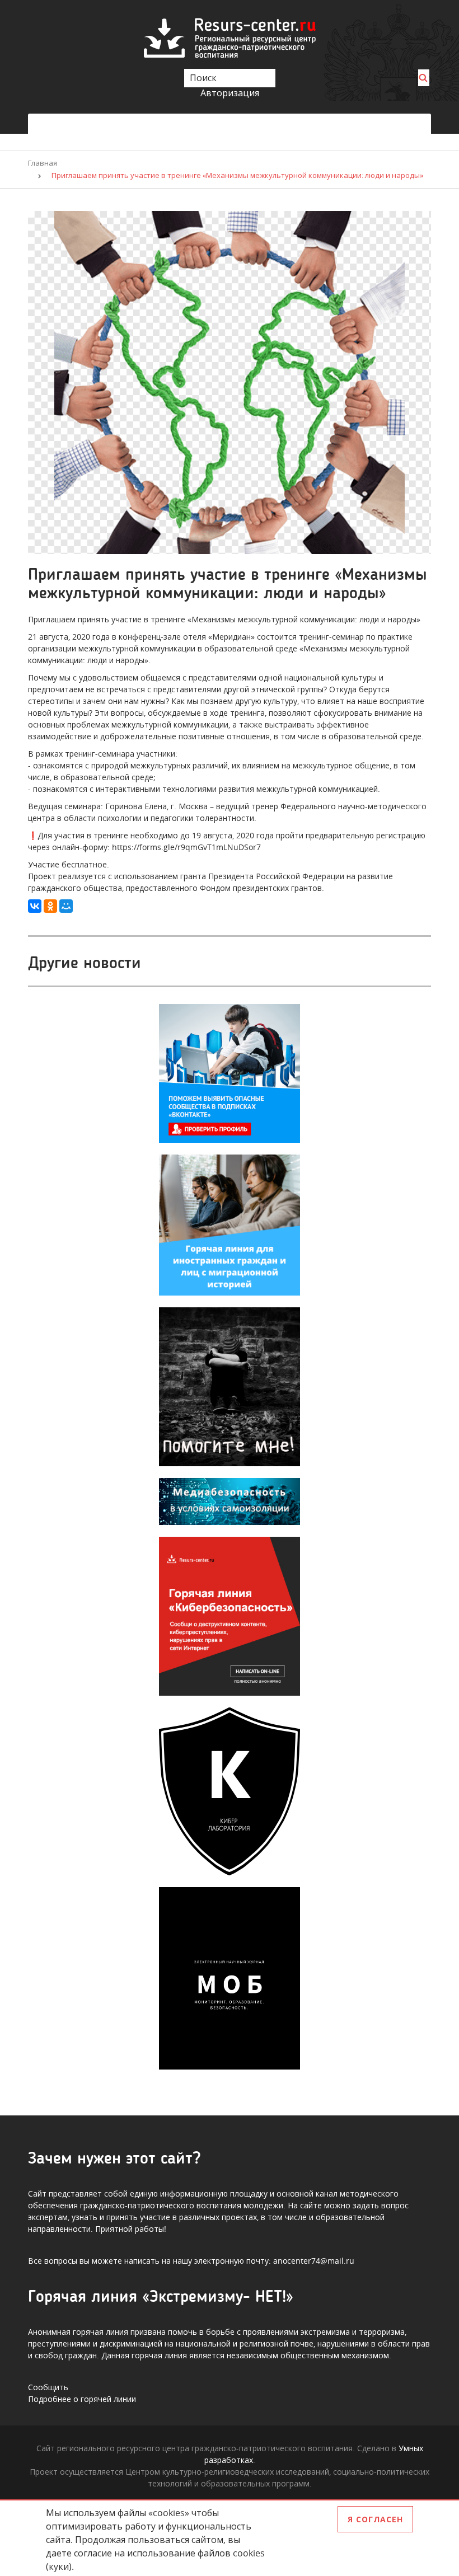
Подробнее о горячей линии (82, 2399)
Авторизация (230, 93)
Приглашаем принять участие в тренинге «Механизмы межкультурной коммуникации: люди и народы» (237, 175)
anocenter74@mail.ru (314, 2261)
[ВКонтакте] (35, 906)
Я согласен (375, 2519)
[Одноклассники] (50, 906)
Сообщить (48, 2387)
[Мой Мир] (66, 906)
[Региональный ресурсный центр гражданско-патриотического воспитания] (230, 37)
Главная (43, 163)
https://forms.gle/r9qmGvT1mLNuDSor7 (186, 847)
